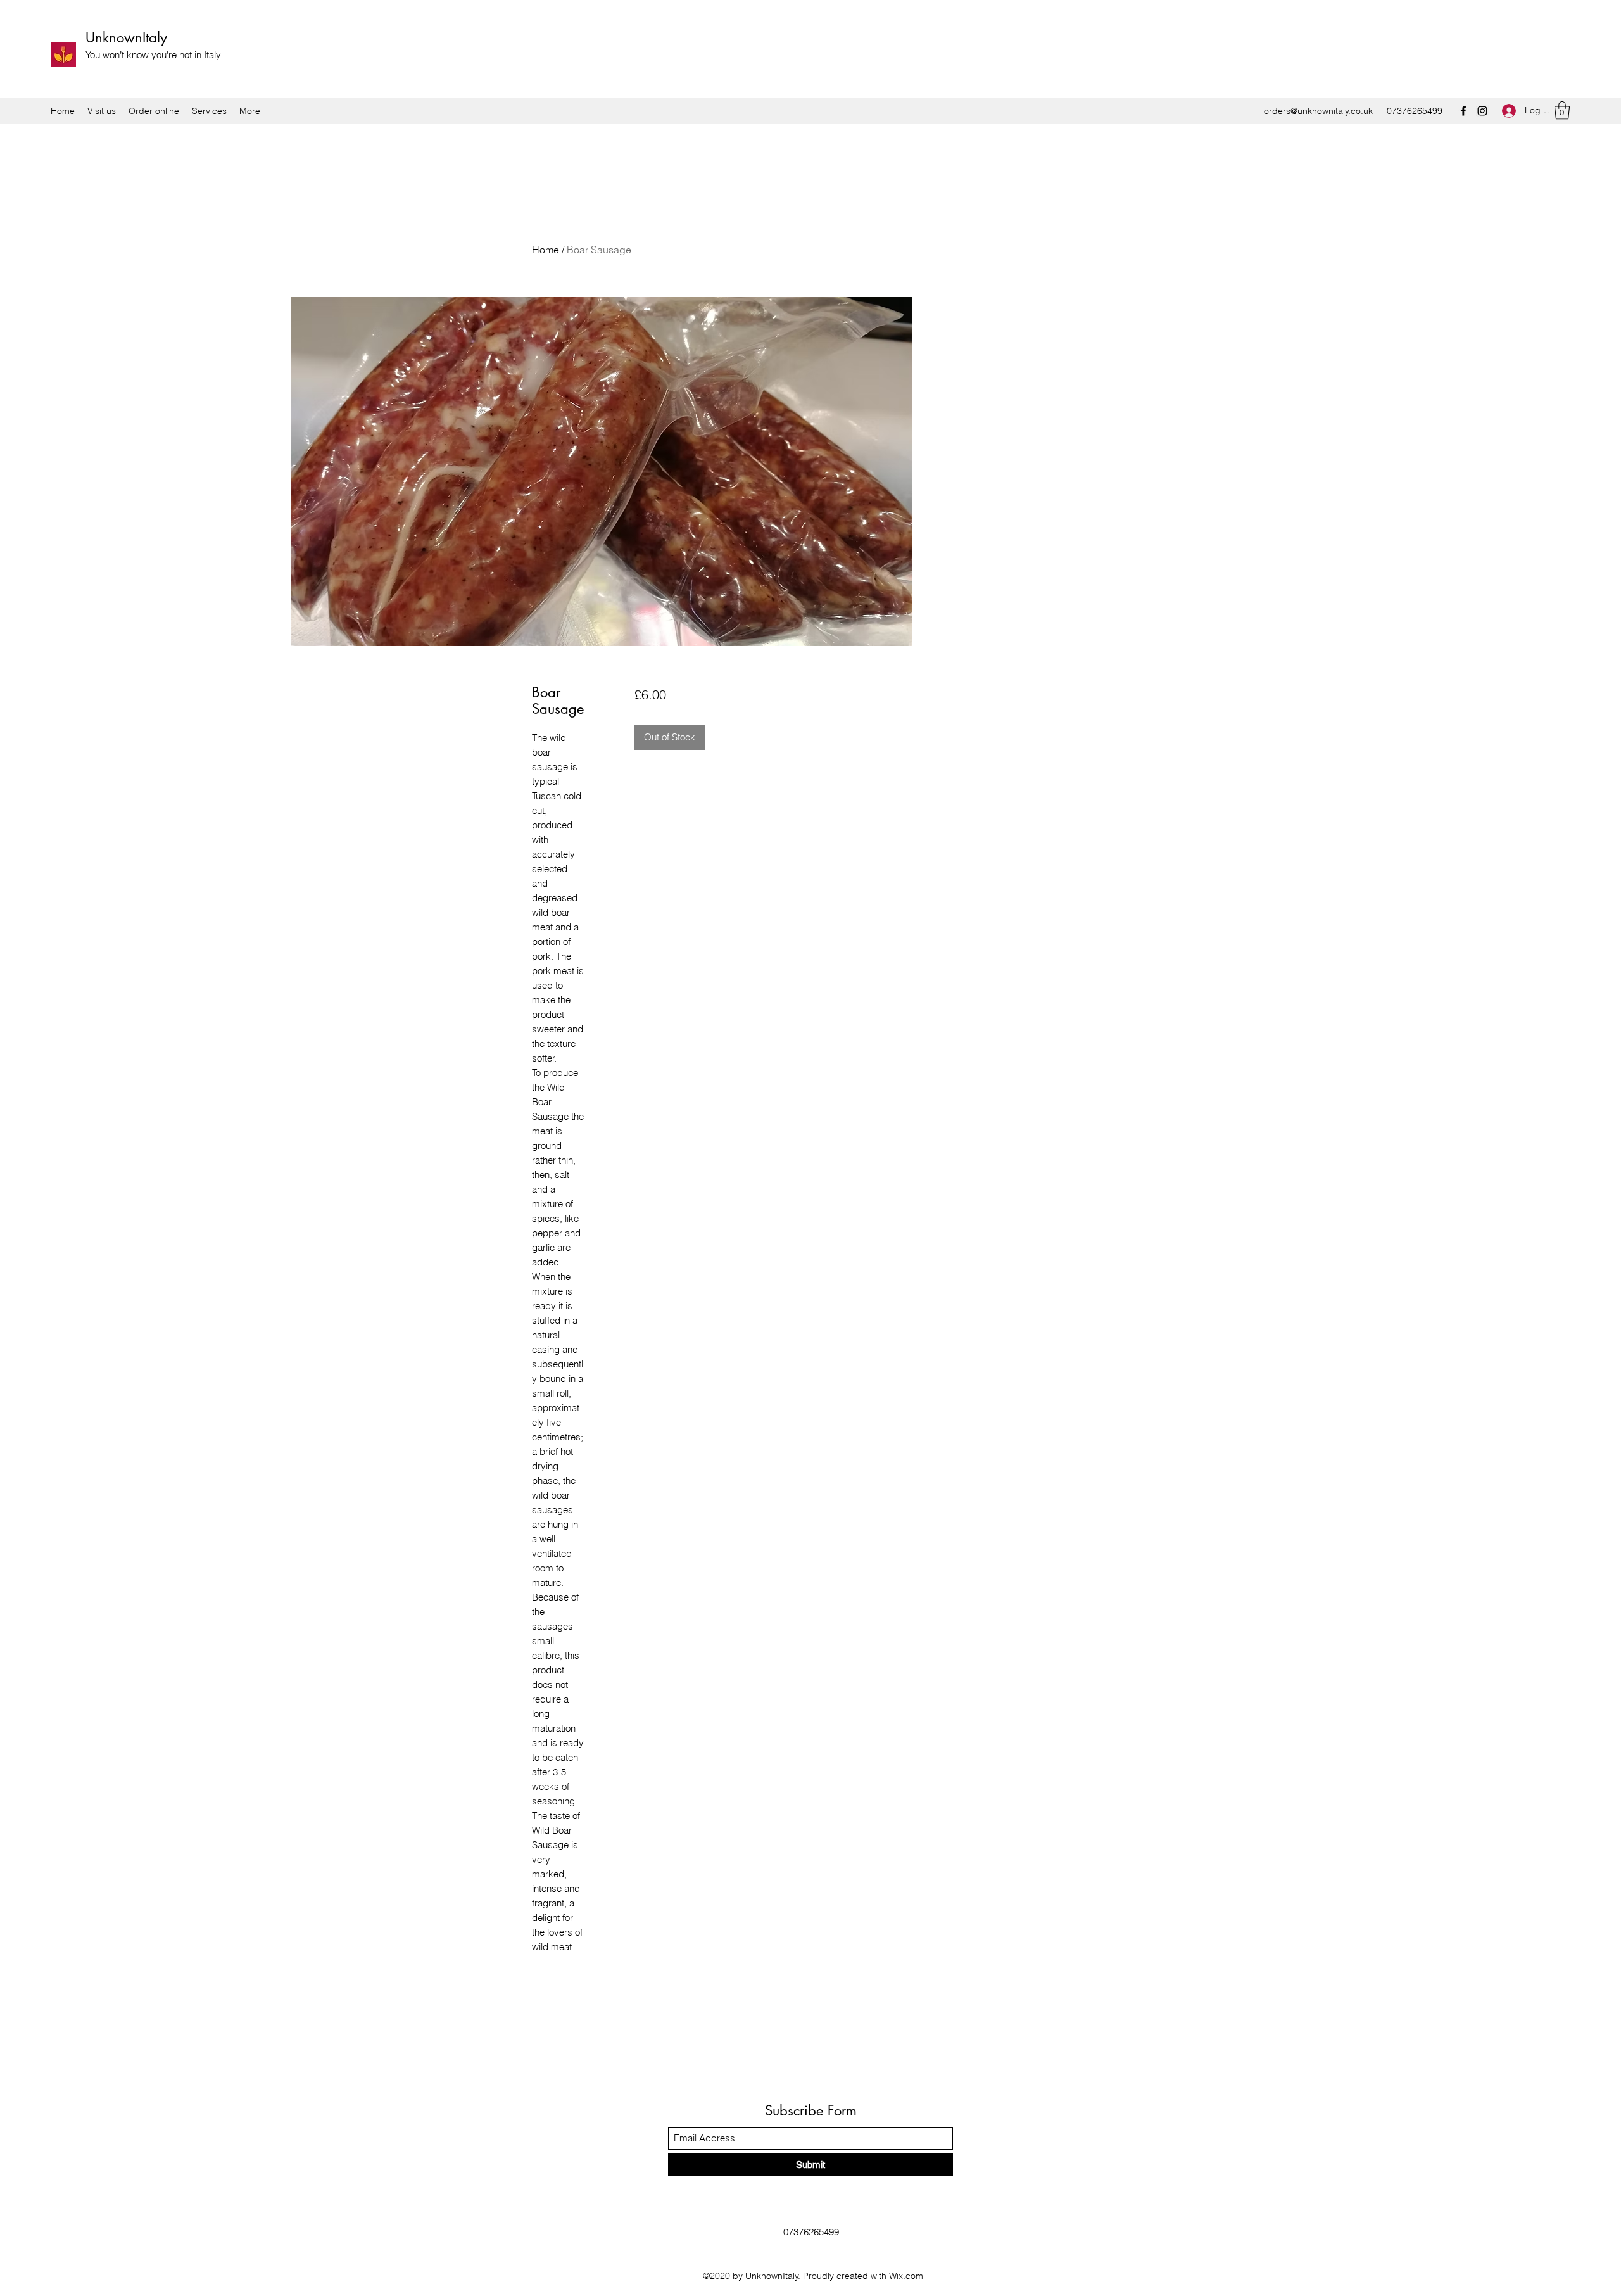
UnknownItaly (126, 37)
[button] (1562, 111)
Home (546, 250)
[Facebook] (1463, 111)
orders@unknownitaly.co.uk (1318, 111)
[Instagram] (1482, 111)
